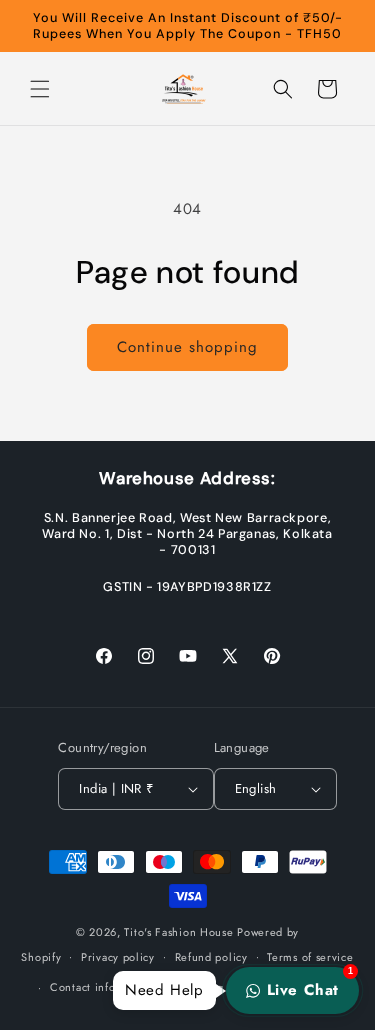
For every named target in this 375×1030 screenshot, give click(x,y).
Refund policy (211, 957)
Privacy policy (118, 957)
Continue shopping (187, 347)
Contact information (103, 987)
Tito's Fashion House (178, 932)
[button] (40, 89)
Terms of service (310, 957)
